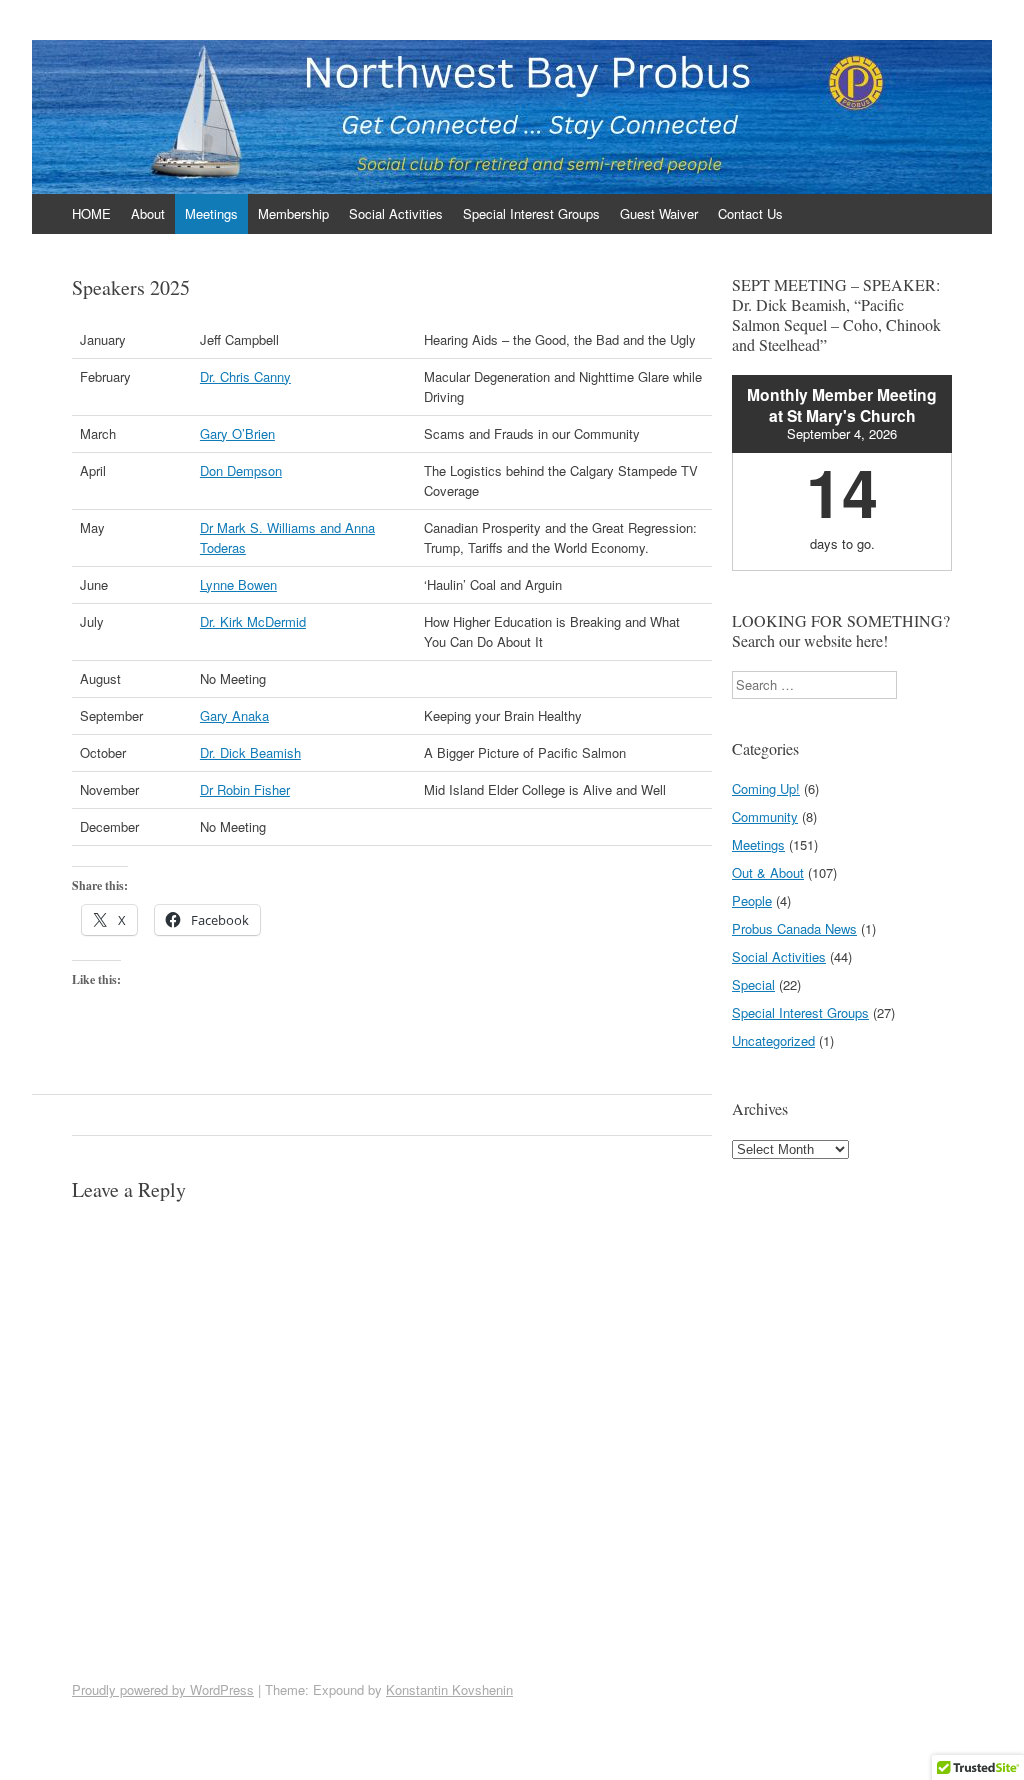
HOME (91, 213)
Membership (293, 213)
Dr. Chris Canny (245, 376)
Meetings (211, 213)
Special (753, 984)
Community (765, 816)
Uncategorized (773, 1040)
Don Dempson (241, 470)
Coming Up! (766, 788)
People (752, 900)
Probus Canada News (794, 928)
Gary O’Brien (237, 433)
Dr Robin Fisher (245, 789)
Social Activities (396, 213)
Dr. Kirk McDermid (253, 621)
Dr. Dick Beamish (250, 752)
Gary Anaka (234, 715)
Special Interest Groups (531, 213)
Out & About (768, 872)
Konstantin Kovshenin (449, 1689)
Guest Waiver (659, 213)
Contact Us (750, 213)
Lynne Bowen (238, 584)
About (148, 213)
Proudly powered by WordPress (163, 1689)
